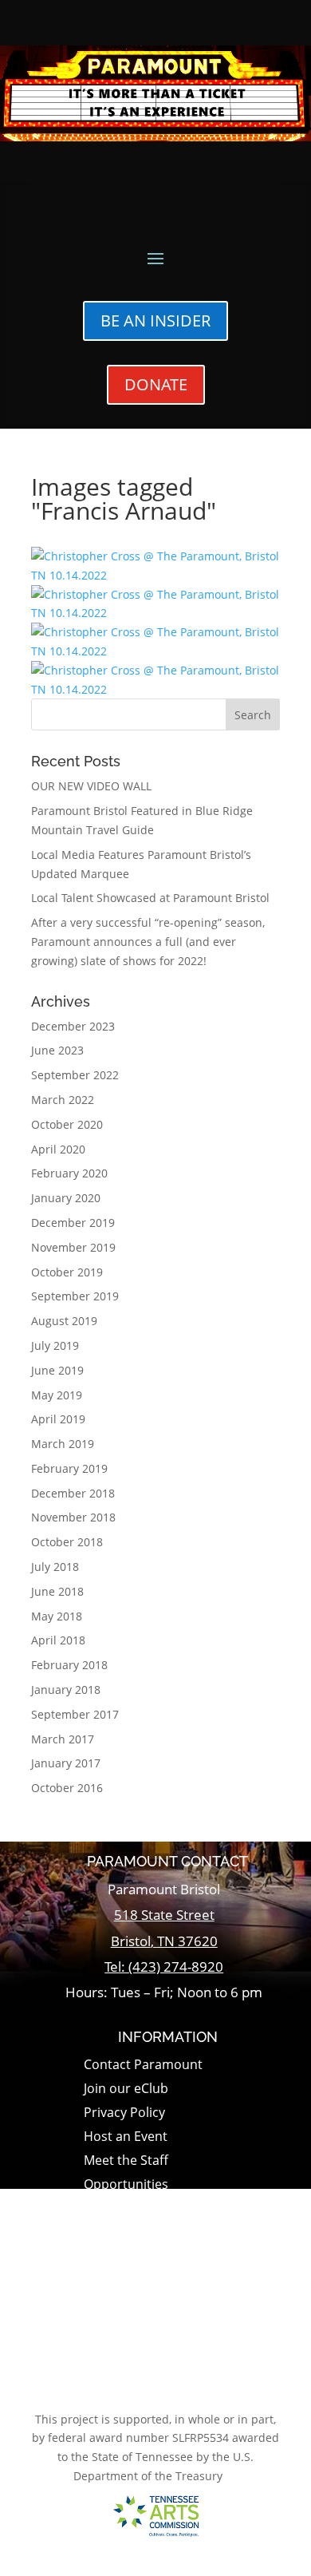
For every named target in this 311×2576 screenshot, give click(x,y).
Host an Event (126, 2138)
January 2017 (66, 1763)
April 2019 (58, 1419)
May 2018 (57, 1616)
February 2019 (69, 1468)
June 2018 (57, 1591)
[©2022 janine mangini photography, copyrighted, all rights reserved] (155, 575)
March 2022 (63, 1100)
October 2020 (67, 1124)
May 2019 (57, 1395)
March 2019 (63, 1444)
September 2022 (75, 1075)
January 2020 (66, 1198)
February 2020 (69, 1173)
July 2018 (55, 1567)
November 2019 (73, 1247)
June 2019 (57, 1370)
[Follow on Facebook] (145, 2383)
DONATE (156, 384)
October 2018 (67, 1542)
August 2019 (64, 1321)
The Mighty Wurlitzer (146, 2234)
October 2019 (67, 1272)
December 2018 (73, 1493)
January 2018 (66, 1690)
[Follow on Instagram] (186, 2383)
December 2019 (73, 1223)
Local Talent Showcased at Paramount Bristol (150, 898)
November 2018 (73, 1517)
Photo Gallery (125, 2281)
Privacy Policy (124, 2114)
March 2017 (63, 1739)
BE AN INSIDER (155, 321)
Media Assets (123, 2305)
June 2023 (57, 1050)
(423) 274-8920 (176, 1967)
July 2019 (55, 1345)
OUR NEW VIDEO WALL (91, 786)
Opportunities (126, 2186)
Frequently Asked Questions (168, 2257)
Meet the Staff (126, 2162)
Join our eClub (126, 2090)
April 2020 (58, 1149)
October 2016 (67, 1788)
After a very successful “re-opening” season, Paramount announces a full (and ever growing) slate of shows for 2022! (148, 942)
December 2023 (73, 1026)
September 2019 (75, 1296)
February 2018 (69, 1665)
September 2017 (75, 1714)
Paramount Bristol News (157, 2210)
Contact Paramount (143, 2066)
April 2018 (58, 1640)
